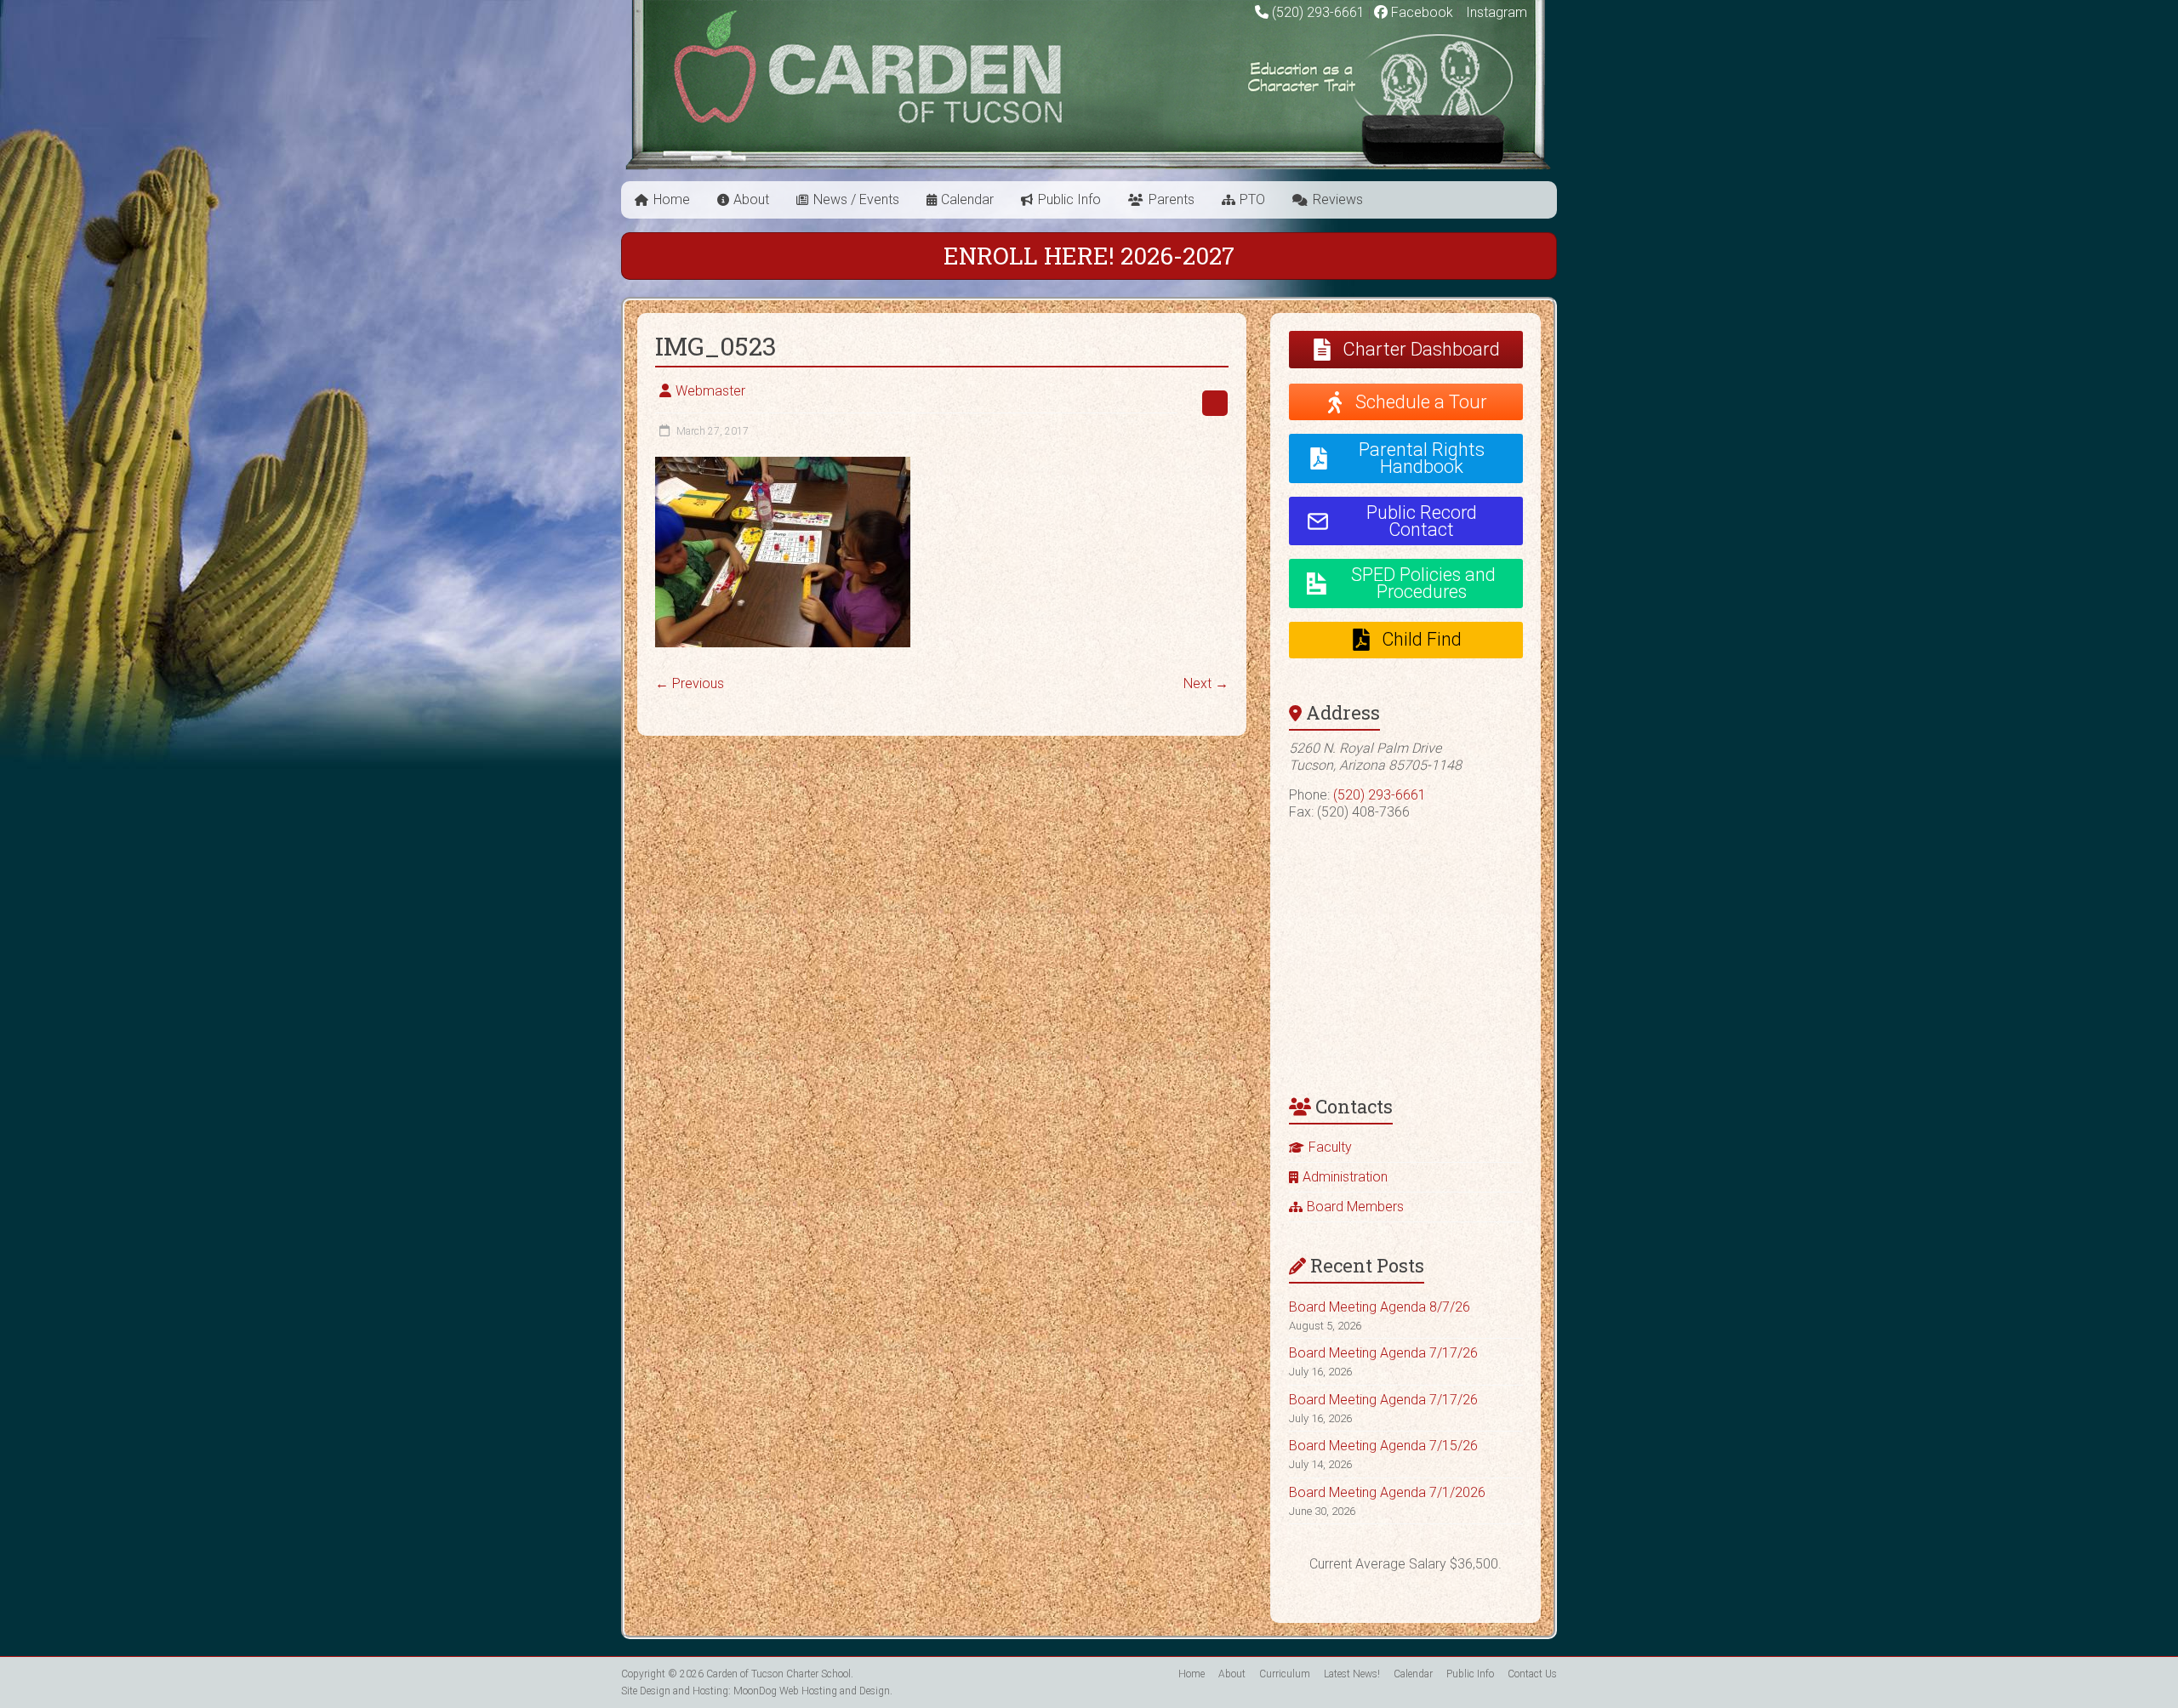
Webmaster (710, 391)
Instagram (1495, 12)
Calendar (967, 199)
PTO (1252, 199)
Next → (1206, 683)
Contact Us (1532, 1674)
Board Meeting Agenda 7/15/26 (1383, 1446)
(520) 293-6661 (1318, 12)
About (751, 199)
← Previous (690, 683)
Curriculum (1285, 1674)
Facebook (1420, 12)
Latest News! (1352, 1674)
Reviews (1338, 199)
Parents (1172, 199)
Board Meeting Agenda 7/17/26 (1383, 1353)
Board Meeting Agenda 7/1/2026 (1387, 1492)
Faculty (1330, 1147)
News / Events (856, 199)
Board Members (1355, 1207)
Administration (1345, 1177)
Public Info (1069, 199)
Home (672, 199)
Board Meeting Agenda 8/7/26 (1380, 1307)
